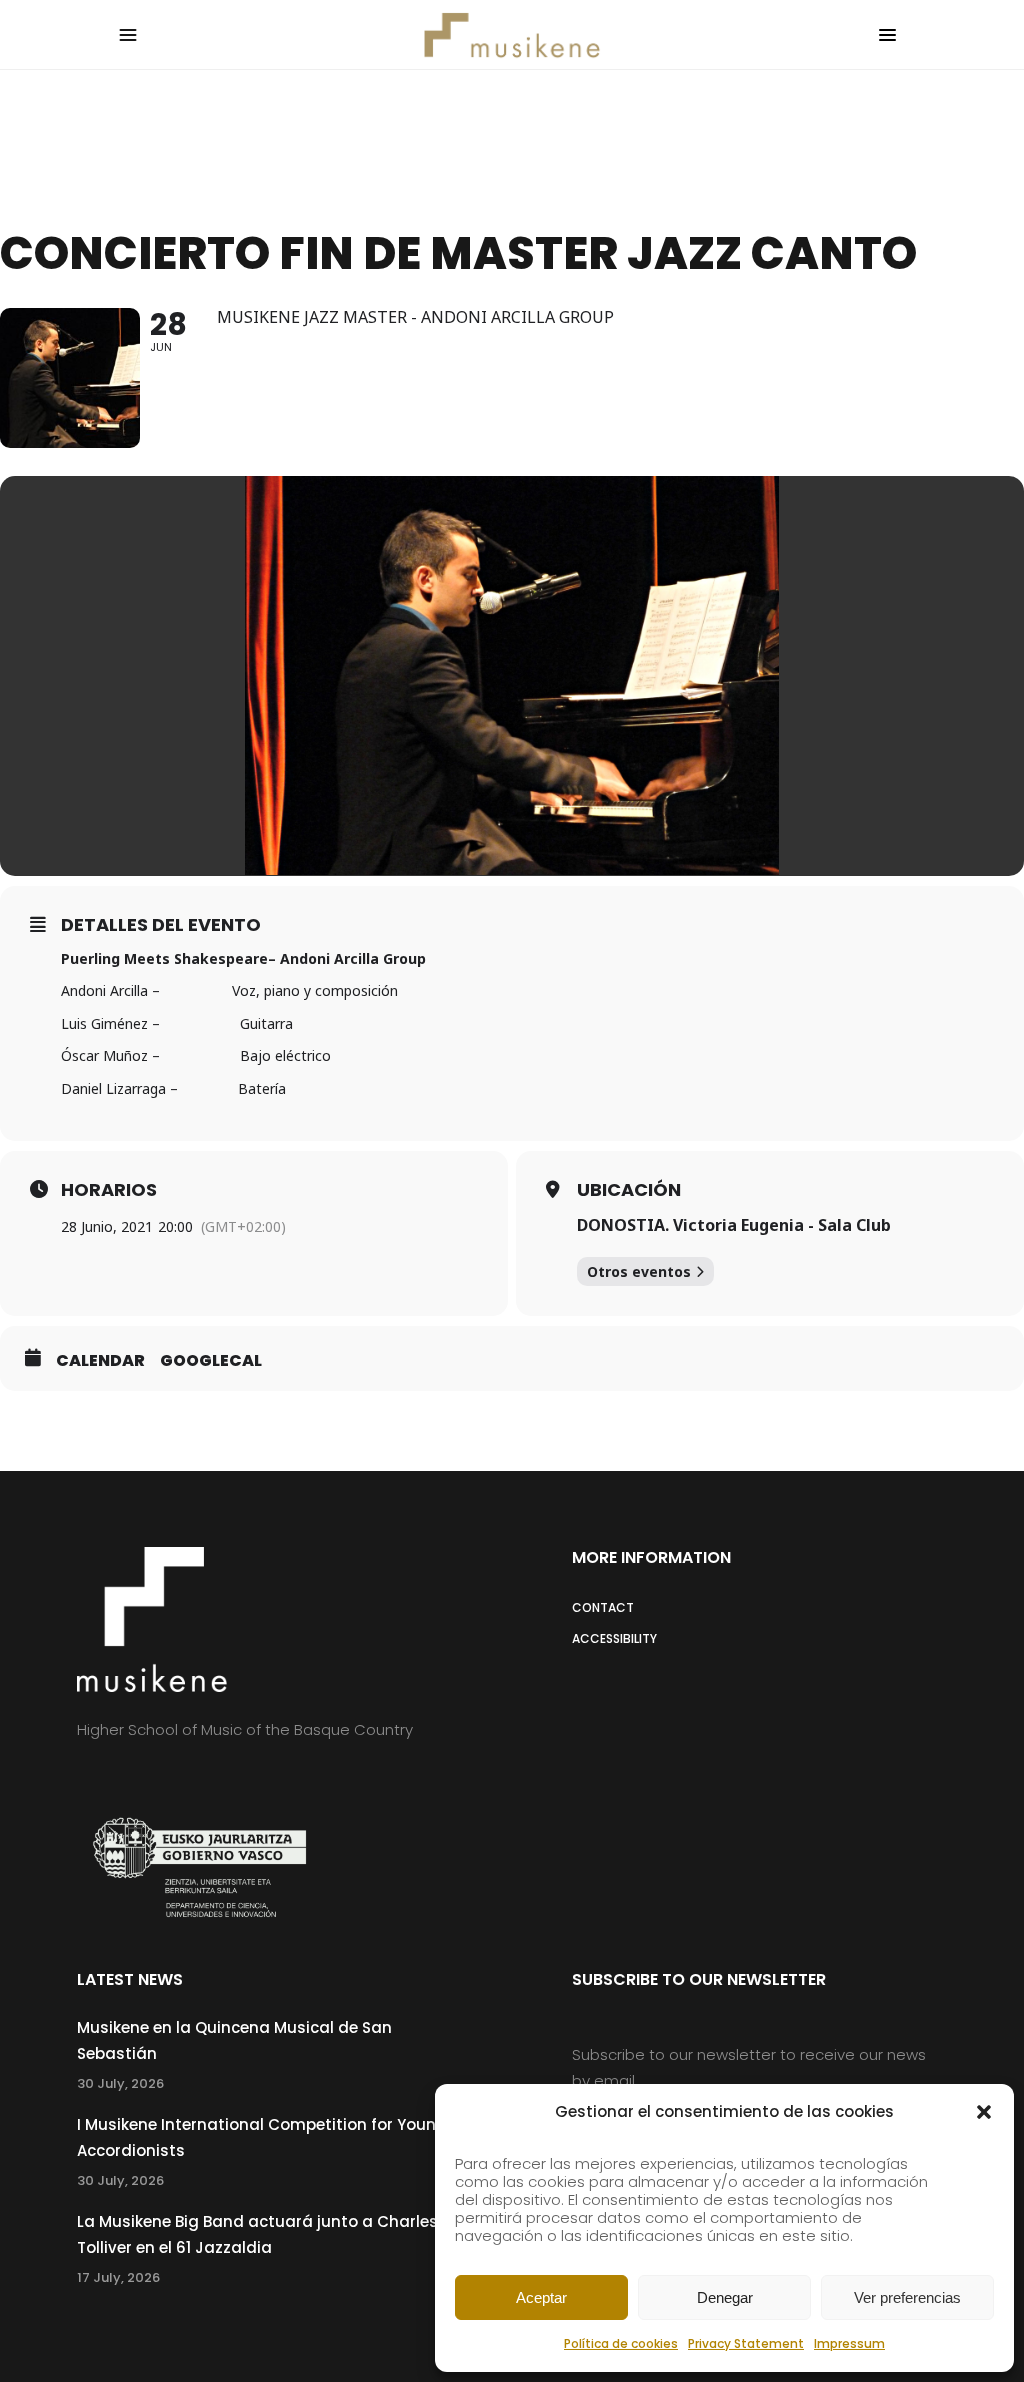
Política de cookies (621, 2343)
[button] (984, 2112)
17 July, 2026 (118, 2277)
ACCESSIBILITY (614, 1638)
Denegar (725, 2297)
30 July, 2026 (120, 2083)
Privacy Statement (746, 2343)
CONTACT (603, 1607)
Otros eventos (639, 1271)
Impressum (849, 2343)
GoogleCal (211, 1361)
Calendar (100, 1361)
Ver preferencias (907, 2297)
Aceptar (541, 2297)
